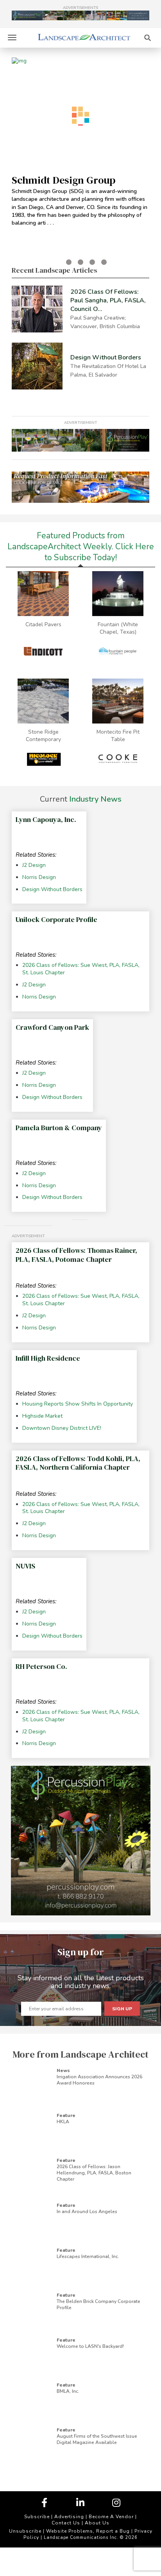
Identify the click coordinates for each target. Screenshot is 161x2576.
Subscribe (37, 2517)
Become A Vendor (111, 2517)
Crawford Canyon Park (52, 1027)
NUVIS (25, 1566)
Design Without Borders (52, 890)
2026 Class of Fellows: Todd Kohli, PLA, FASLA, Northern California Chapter (78, 1463)
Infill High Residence (48, 1358)
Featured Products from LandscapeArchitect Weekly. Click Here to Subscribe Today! (81, 547)
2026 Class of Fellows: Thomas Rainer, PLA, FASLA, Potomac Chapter (76, 1255)
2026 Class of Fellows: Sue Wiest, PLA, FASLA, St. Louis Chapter (81, 969)
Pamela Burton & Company (59, 1128)
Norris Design (39, 877)
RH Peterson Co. (41, 1666)
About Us (97, 2523)
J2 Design (34, 865)
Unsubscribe (25, 2531)
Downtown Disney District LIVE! (62, 1428)
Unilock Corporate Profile (56, 919)
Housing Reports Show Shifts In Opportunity (78, 1404)
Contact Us (66, 2523)
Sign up (122, 2009)
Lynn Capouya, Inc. (46, 819)
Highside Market (42, 1416)
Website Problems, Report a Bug (88, 2531)
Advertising (69, 2517)
